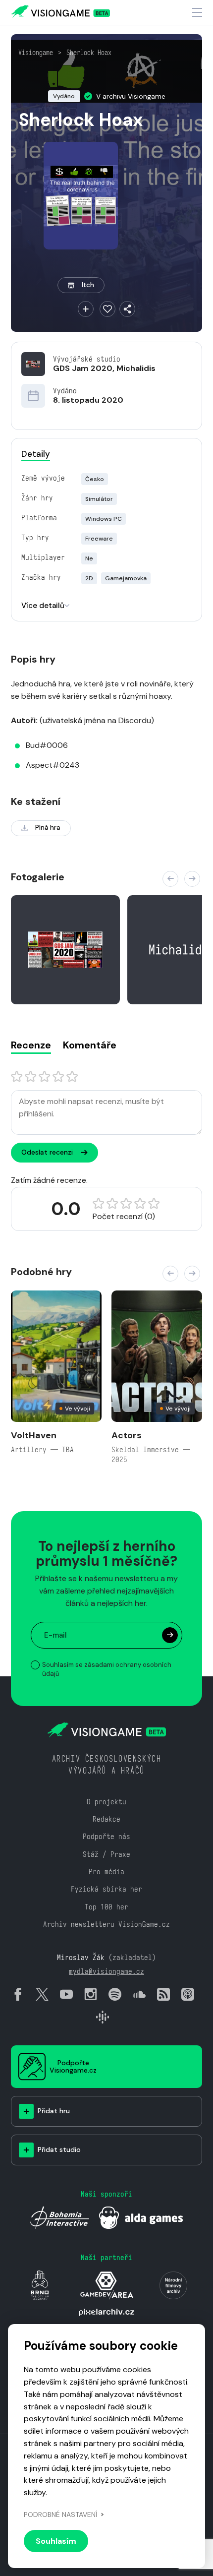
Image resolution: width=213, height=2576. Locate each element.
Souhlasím (56, 2541)
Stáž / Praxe (106, 1854)
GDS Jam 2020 (83, 368)
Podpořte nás (106, 1836)
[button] (170, 879)
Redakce (106, 1819)
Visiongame (36, 53)
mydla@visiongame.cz (106, 1971)
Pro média (106, 1871)
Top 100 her (106, 1907)
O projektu (106, 1802)
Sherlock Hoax (89, 53)
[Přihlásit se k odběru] (170, 1635)
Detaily (36, 454)
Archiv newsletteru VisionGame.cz (106, 1924)
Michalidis (136, 368)
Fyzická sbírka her (106, 1889)
